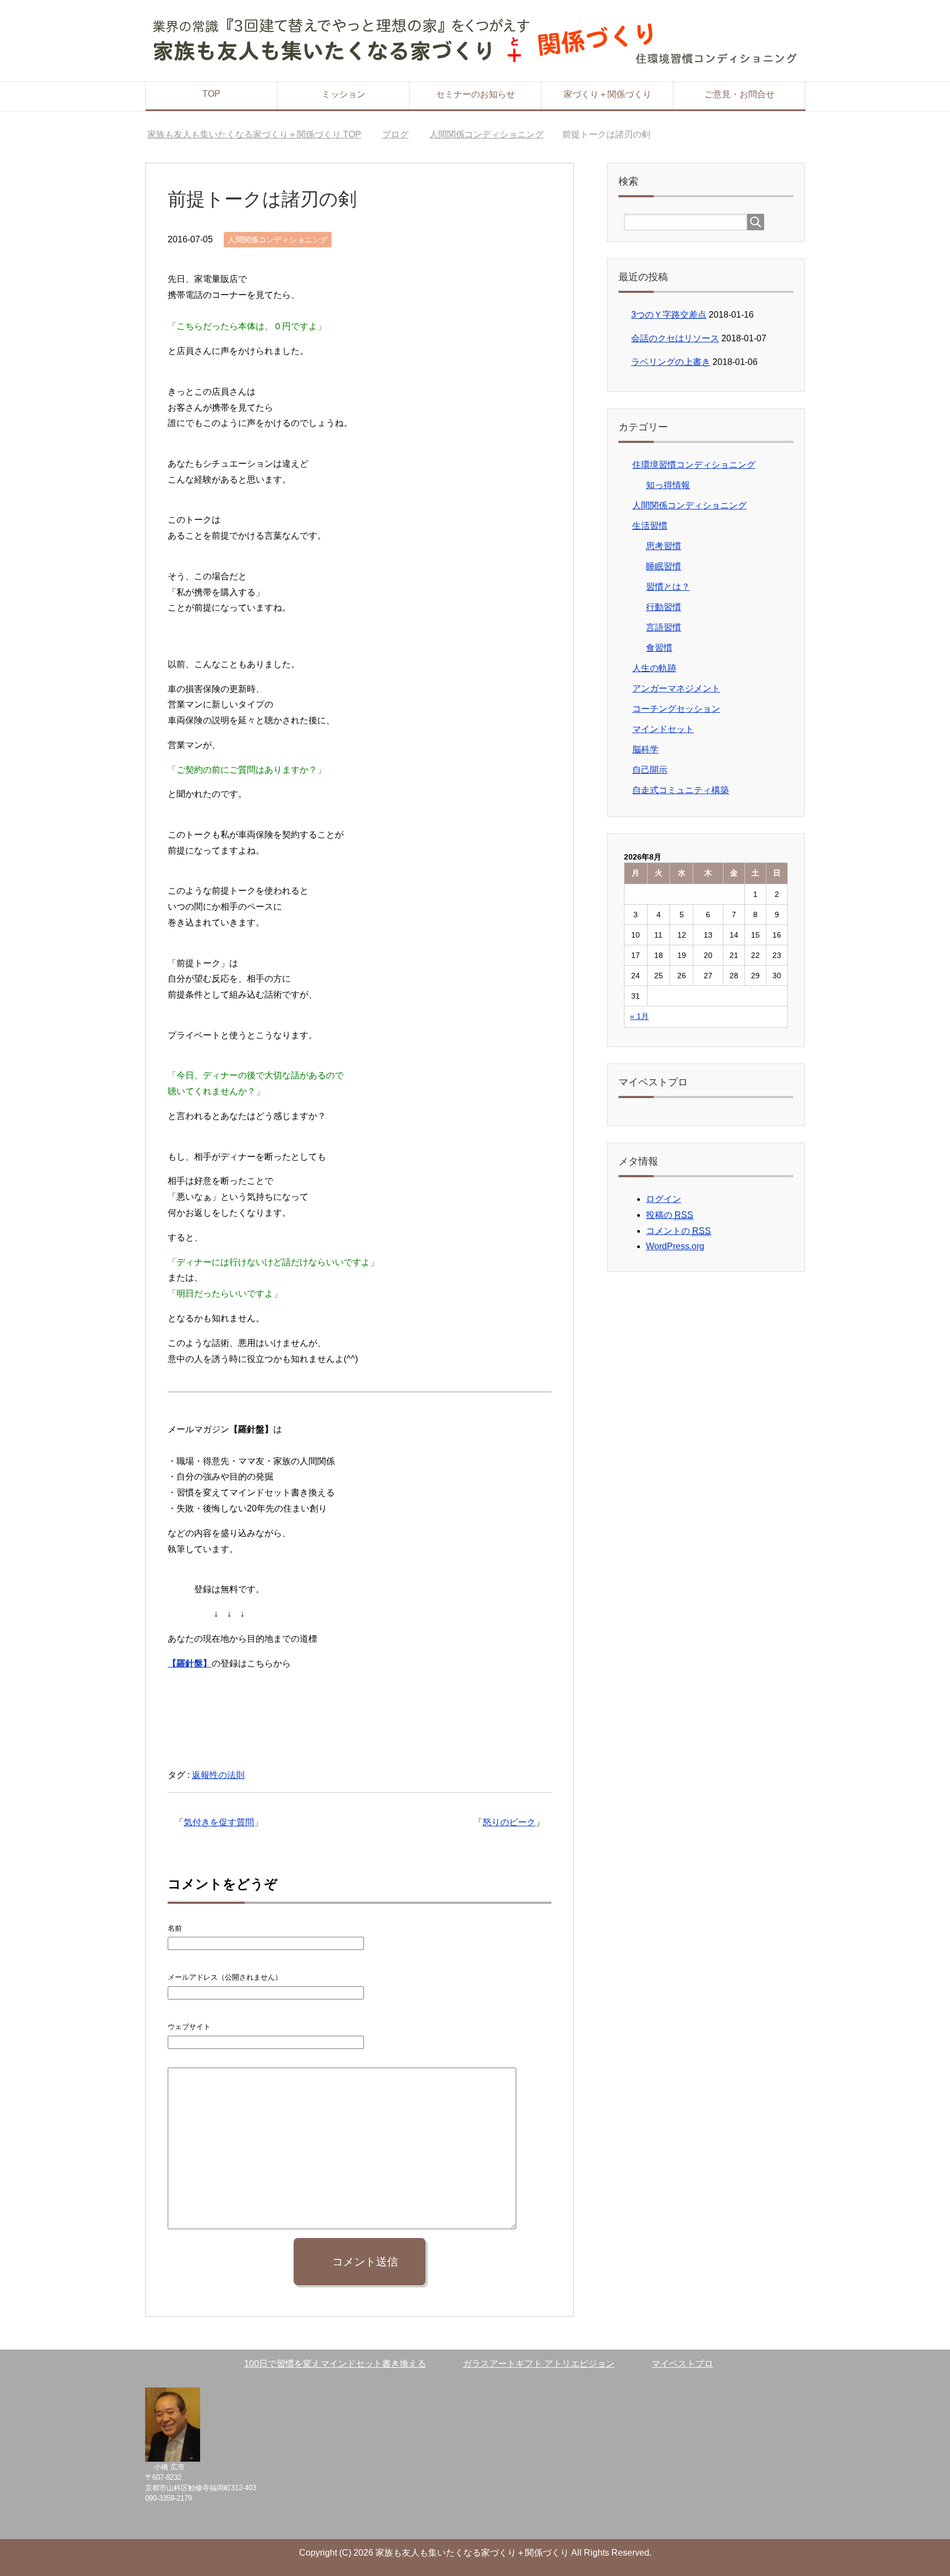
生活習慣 (650, 526)
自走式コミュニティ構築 (681, 790)
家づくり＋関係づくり (607, 94)
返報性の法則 (218, 1775)
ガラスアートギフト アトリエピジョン (539, 2364)
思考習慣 (664, 546)
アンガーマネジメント (676, 688)
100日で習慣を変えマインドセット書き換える (335, 2364)
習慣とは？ (668, 587)
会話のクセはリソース (675, 338)
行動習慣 (664, 607)
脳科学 (645, 749)
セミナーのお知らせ (476, 94)
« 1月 (639, 1016)
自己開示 (650, 770)
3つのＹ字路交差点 (669, 315)
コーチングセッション (676, 709)
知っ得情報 (668, 485)
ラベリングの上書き (671, 362)
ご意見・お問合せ (739, 94)
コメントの (678, 1231)
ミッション (344, 94)
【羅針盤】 (190, 1663)
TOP (211, 94)
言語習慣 (664, 627)
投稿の (670, 1215)
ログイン (664, 1199)
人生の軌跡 (654, 668)
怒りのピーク (509, 1822)
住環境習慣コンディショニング (694, 465)
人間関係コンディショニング (278, 240)
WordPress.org (675, 1246)
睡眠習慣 (664, 566)
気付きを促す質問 (219, 1822)
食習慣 (659, 648)
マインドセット (663, 729)
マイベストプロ (682, 2364)
